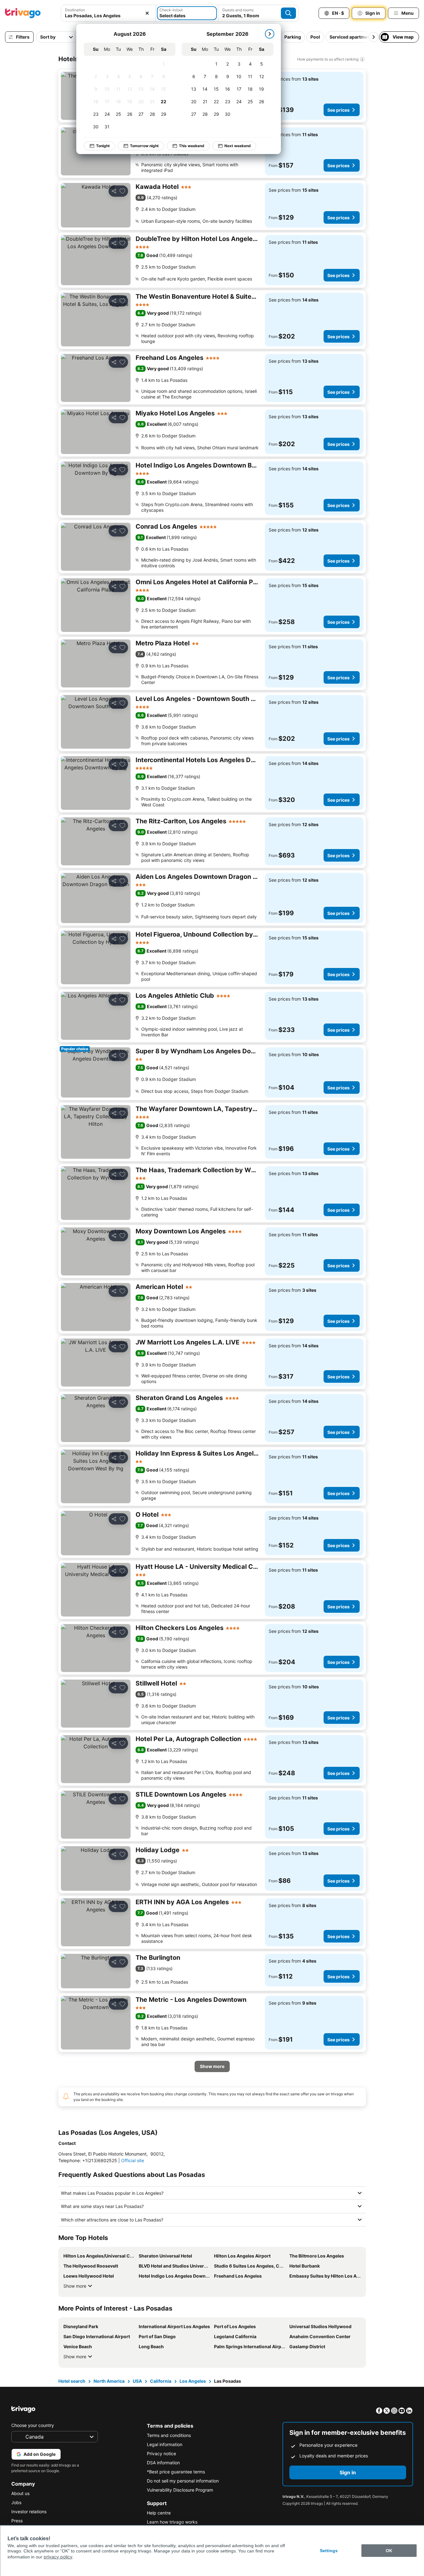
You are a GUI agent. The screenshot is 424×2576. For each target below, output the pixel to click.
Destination (75, 10)
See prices (338, 110)
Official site (133, 2160)
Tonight (103, 146)
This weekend (192, 146)
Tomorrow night (144, 146)
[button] (108, 13)
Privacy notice (161, 2453)
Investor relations (29, 2512)
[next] (270, 34)
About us (20, 2493)
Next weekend (238, 146)
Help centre (159, 2513)
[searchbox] (108, 16)
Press (17, 2521)
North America (109, 2381)
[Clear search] (147, 13)
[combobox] (108, 13)
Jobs (16, 2502)
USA (137, 2381)
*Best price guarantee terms (176, 2472)
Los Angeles (193, 2381)
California (161, 2381)
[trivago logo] (23, 13)
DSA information (163, 2463)
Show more (75, 2286)
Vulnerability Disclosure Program (180, 2490)
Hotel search (72, 2381)
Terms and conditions (169, 2435)
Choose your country (33, 2425)
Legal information (165, 2444)
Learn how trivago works (172, 2522)
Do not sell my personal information (183, 2481)
